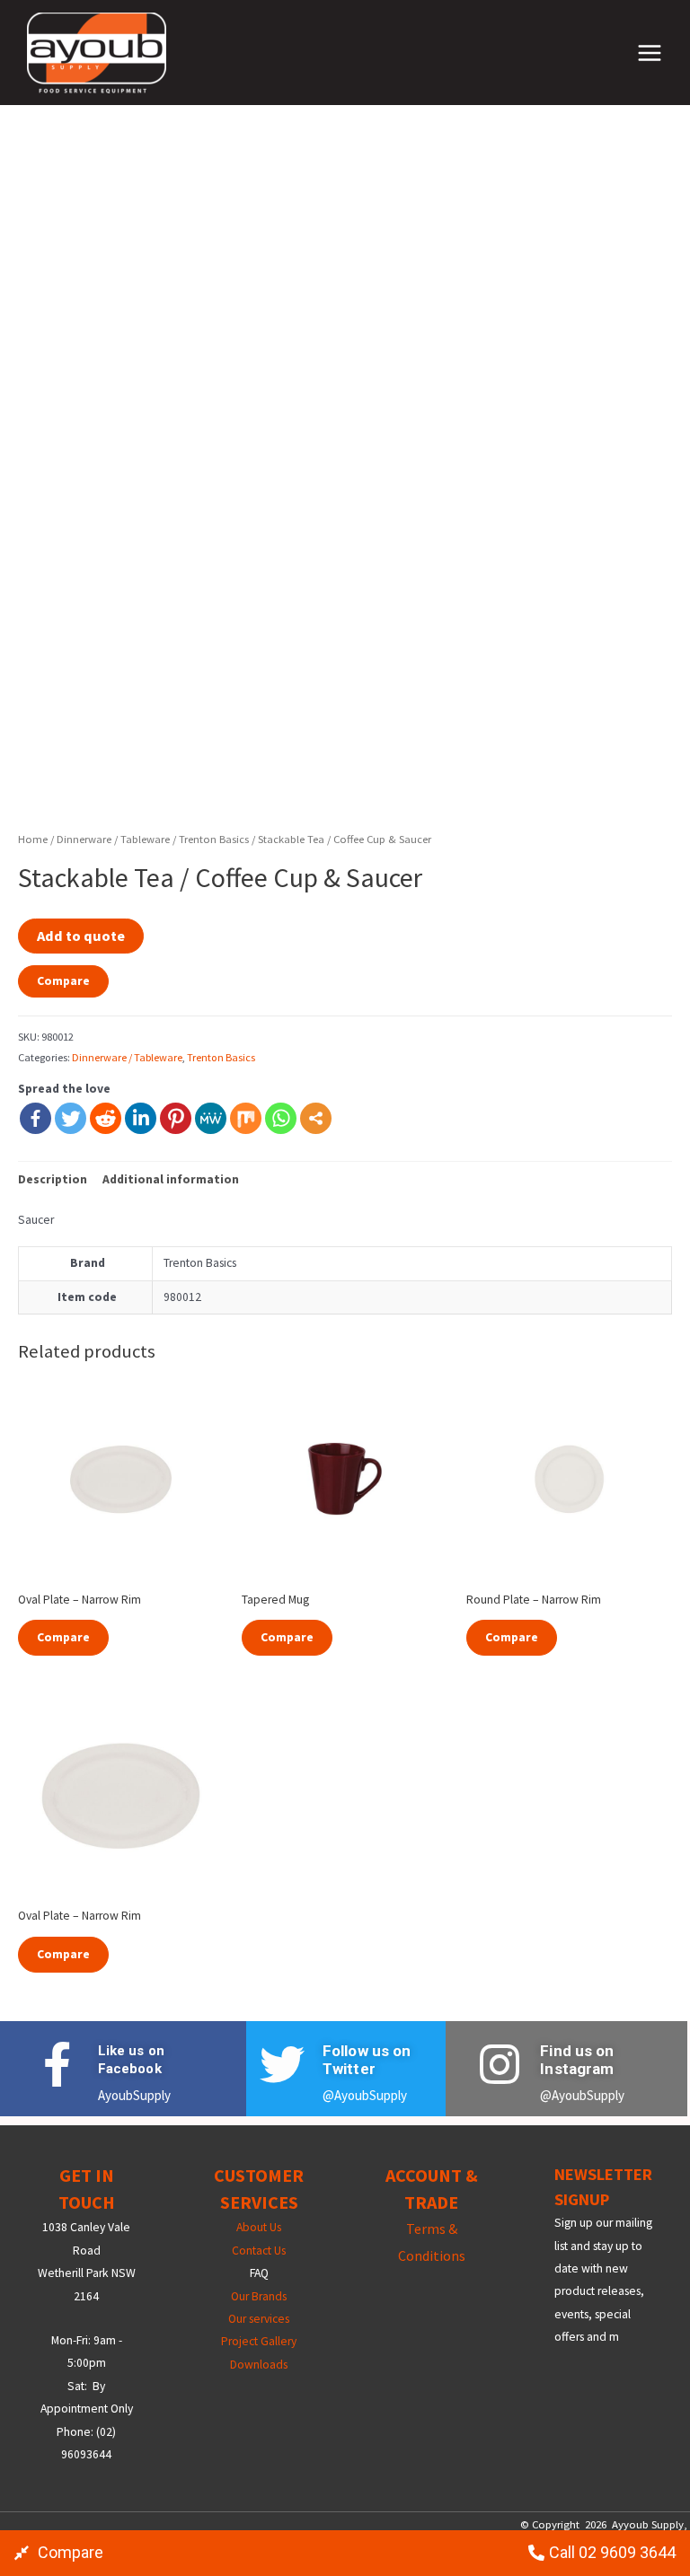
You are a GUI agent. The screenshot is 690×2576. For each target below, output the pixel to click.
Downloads (259, 2365)
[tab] (53, 1179)
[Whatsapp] (281, 1118)
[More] (316, 1118)
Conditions (432, 2255)
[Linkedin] (141, 1118)
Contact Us (259, 2251)
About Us (259, 2227)
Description (53, 1179)
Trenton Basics (214, 839)
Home (33, 839)
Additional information (171, 1179)
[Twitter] (71, 1118)
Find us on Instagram (577, 2060)
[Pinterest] (176, 1118)
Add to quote (81, 936)
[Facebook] (35, 1118)
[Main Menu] (650, 53)
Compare (63, 981)
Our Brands (259, 2296)
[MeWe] (211, 1118)
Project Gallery (259, 2341)
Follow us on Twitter (367, 2060)
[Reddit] (106, 1118)
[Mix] (246, 1118)
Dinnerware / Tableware (113, 839)
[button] (59, 2553)
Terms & (432, 2229)
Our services (259, 2319)
